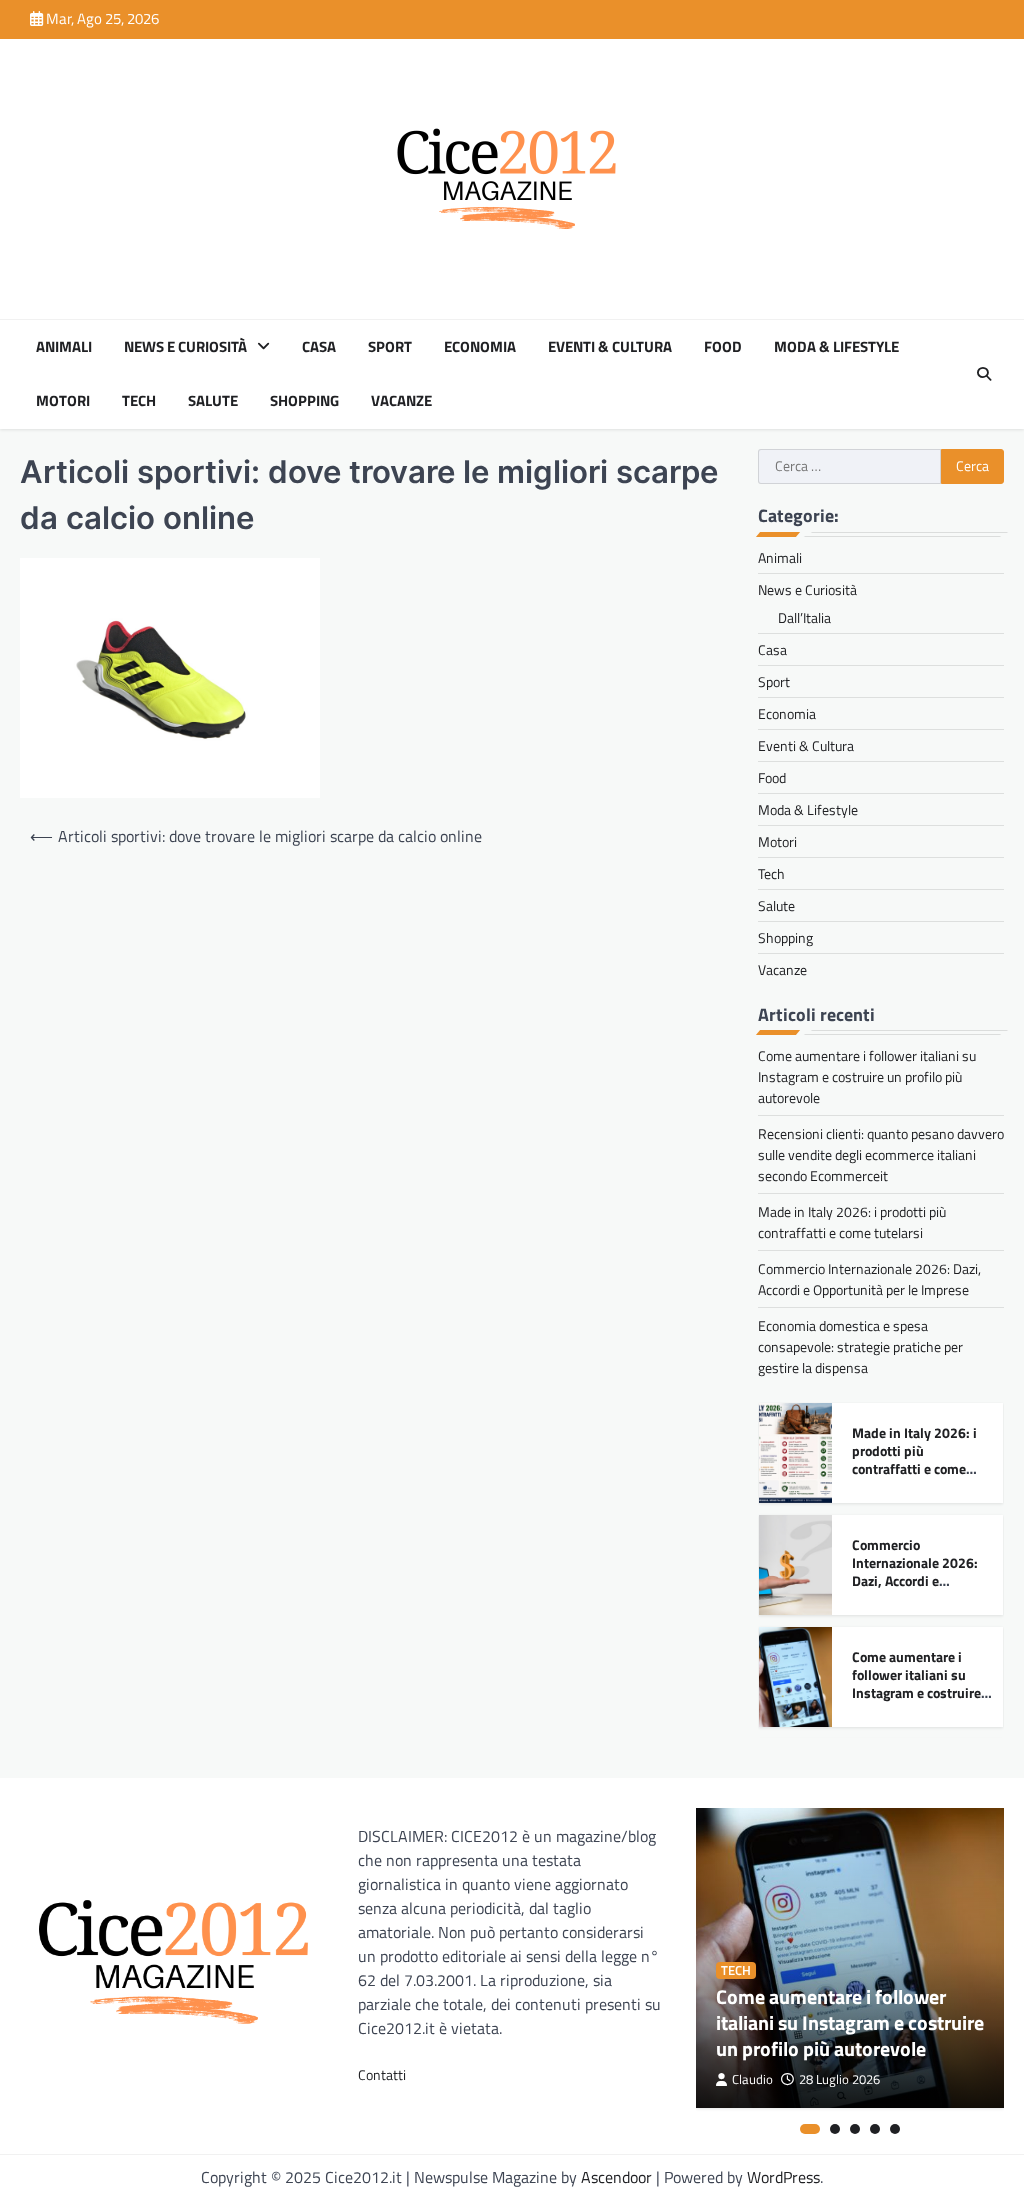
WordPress (783, 2177)
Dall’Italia (804, 617)
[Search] (984, 374)
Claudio (752, 2079)
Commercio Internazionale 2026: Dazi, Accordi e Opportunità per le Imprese (869, 1279)
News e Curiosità (185, 347)
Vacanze (401, 401)
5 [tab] (895, 2129)
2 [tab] (835, 2129)
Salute (213, 401)
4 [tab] (875, 2129)
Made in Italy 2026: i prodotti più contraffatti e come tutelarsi (852, 1222)
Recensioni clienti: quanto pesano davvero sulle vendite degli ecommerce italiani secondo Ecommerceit (881, 1154)
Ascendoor (616, 2177)
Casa (319, 347)
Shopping (304, 401)
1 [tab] (810, 2129)
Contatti (382, 2074)
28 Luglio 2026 (839, 2079)
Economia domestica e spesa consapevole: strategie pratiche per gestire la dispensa (860, 1346)
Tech (139, 401)
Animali (64, 347)
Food (723, 347)
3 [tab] (855, 2129)
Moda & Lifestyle (836, 347)
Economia (480, 347)
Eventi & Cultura (610, 347)
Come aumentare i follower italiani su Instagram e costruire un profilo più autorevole (867, 1076)
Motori (63, 401)
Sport (390, 347)
